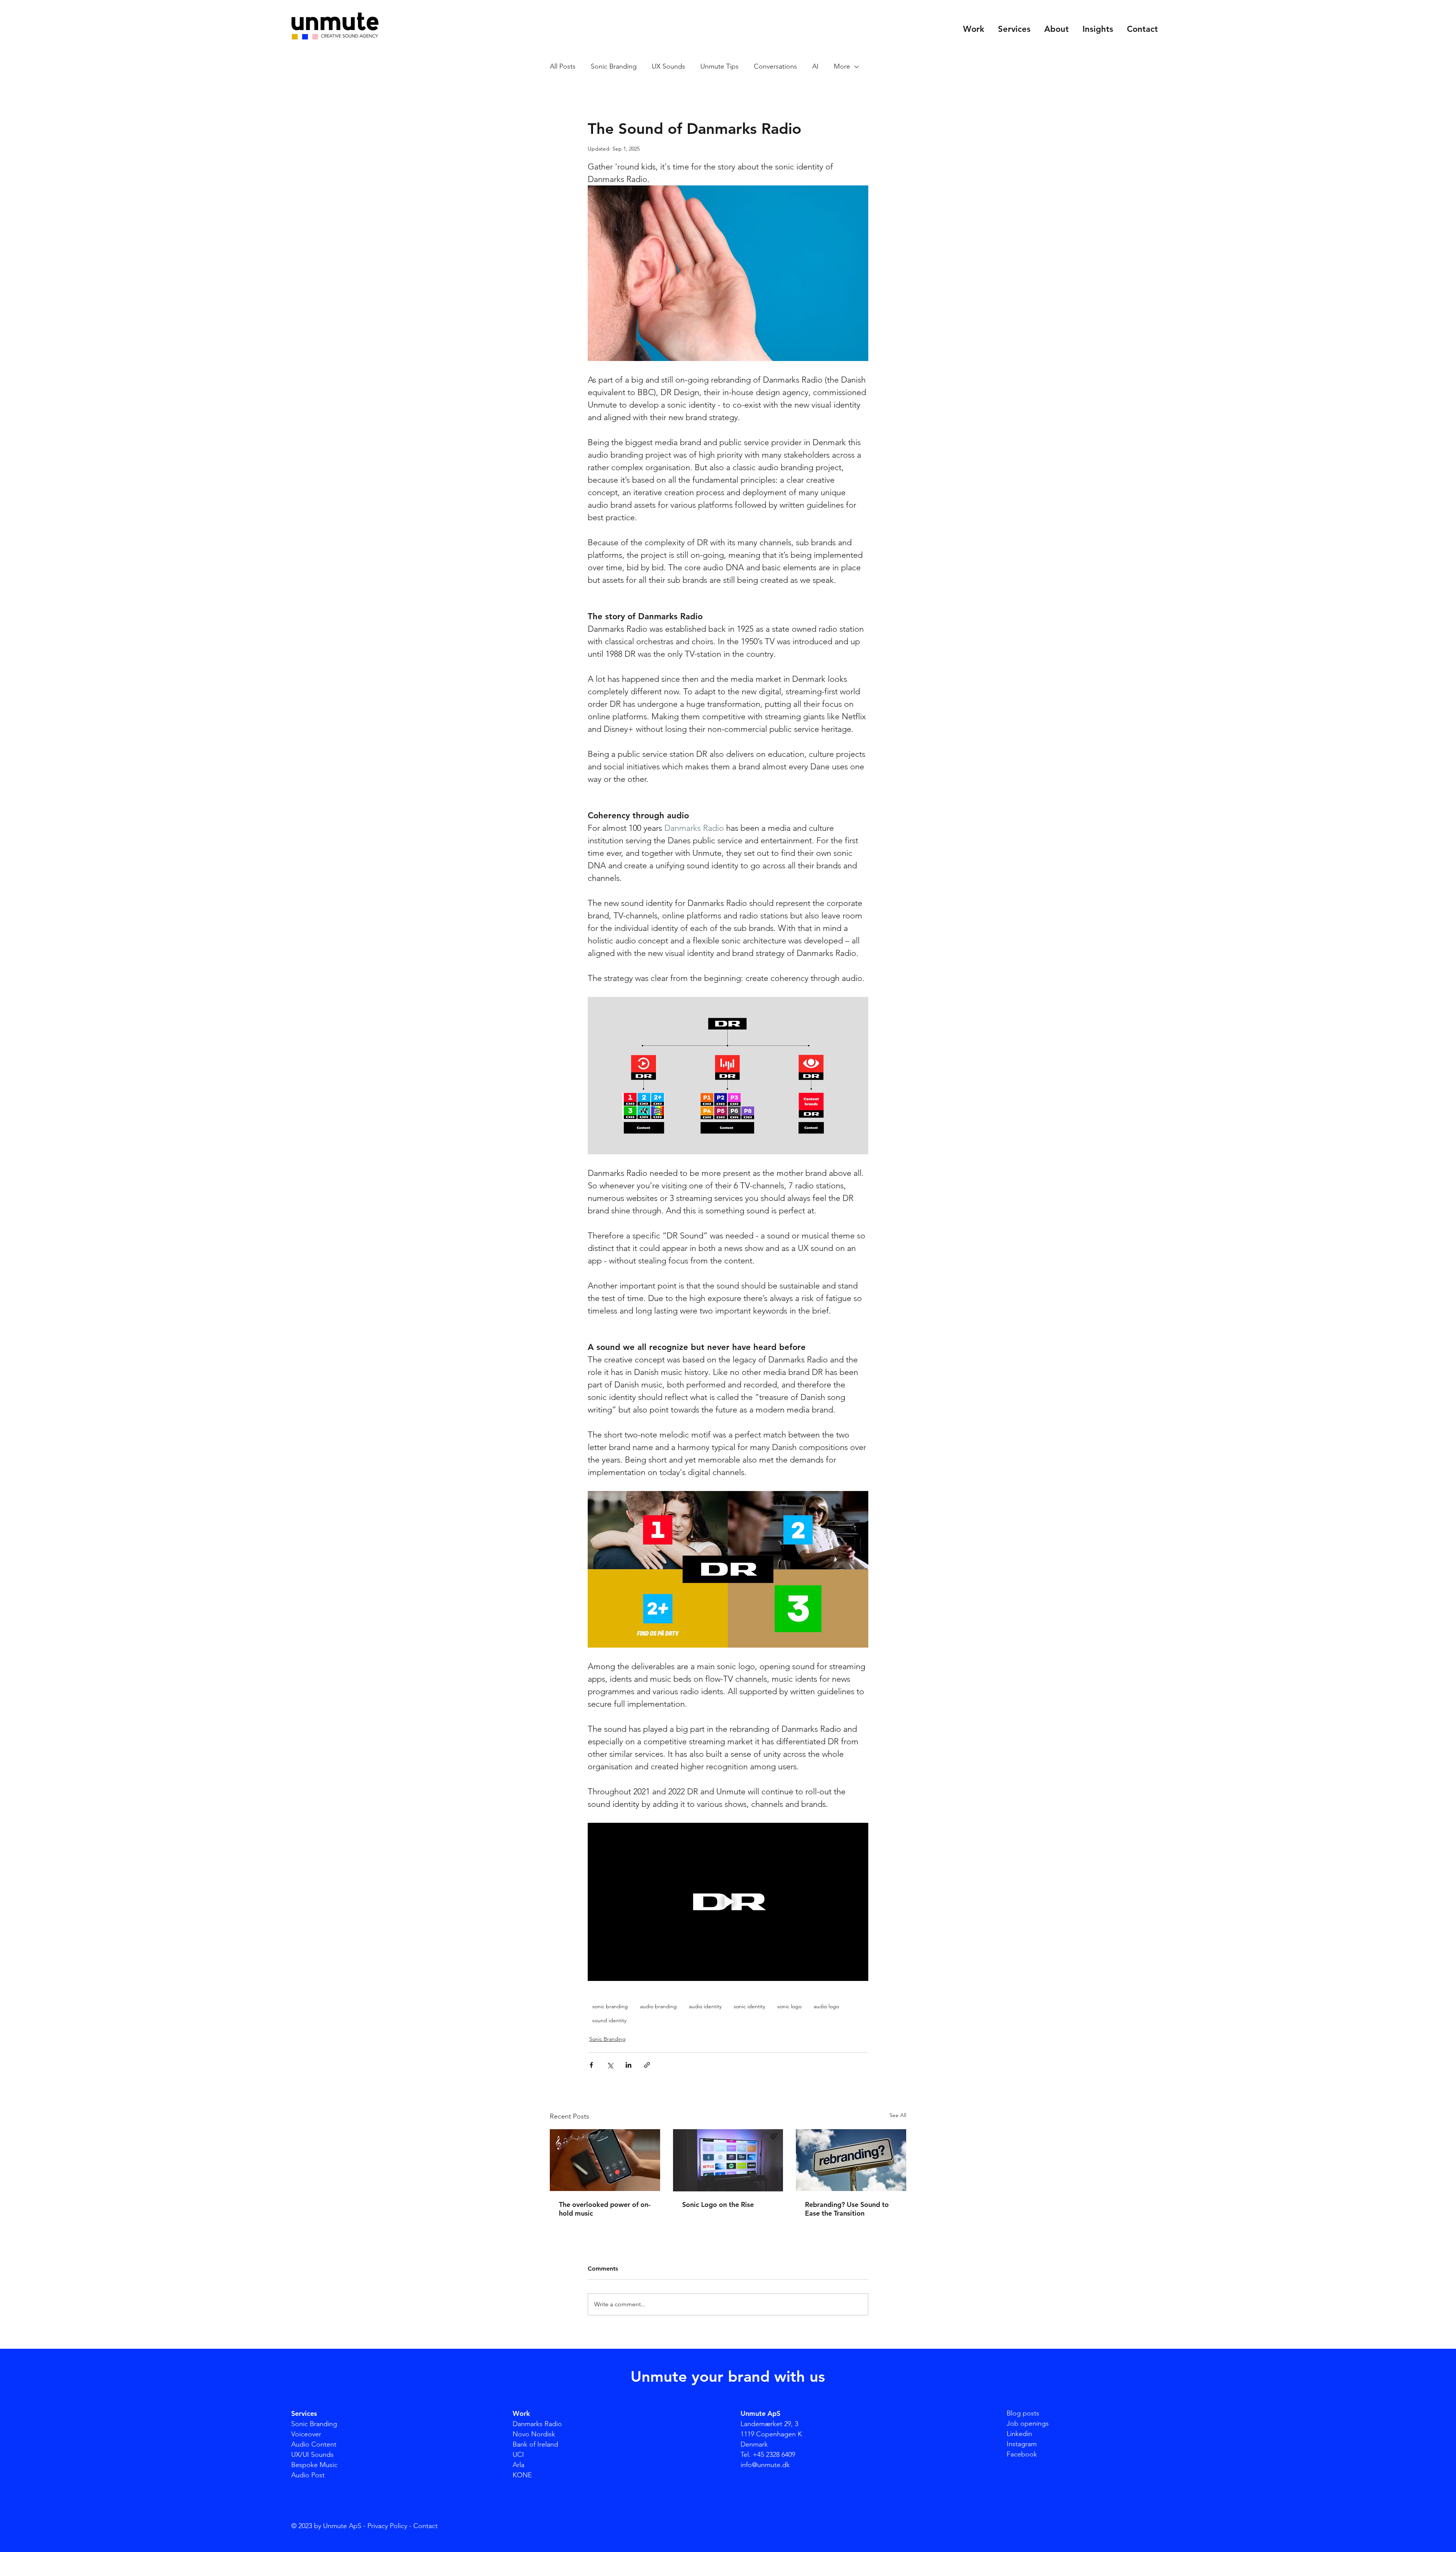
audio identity (705, 2006)
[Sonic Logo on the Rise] (728, 2160)
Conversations (775, 66)
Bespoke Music (314, 2465)
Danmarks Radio (537, 2424)
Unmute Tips (719, 66)
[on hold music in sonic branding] (605, 2160)
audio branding (658, 2006)
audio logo (826, 2006)
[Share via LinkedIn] (628, 2065)
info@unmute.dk (765, 2465)
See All (898, 2115)
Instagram (1022, 2444)
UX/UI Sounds (312, 2455)
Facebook (1022, 2454)
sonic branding (610, 2006)
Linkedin (1019, 2434)
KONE (522, 2475)
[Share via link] (647, 2065)
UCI (518, 2455)
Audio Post (308, 2475)
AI (815, 66)
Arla (519, 2465)
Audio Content (314, 2444)
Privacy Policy (387, 2526)
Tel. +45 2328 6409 (768, 2455)
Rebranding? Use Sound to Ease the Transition (847, 2209)
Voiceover (306, 2434)
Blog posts (1023, 2413)
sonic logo (789, 2006)
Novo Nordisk (534, 2434)
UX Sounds (668, 66)
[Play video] (728, 1902)
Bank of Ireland (535, 2444)
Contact (425, 2526)
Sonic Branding (614, 66)
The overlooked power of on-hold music (605, 2209)
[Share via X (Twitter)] (610, 2065)
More (842, 66)
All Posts (563, 66)
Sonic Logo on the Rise (718, 2204)
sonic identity (749, 2006)
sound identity (609, 2020)
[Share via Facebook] (591, 2065)
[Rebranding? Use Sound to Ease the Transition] (851, 2160)
